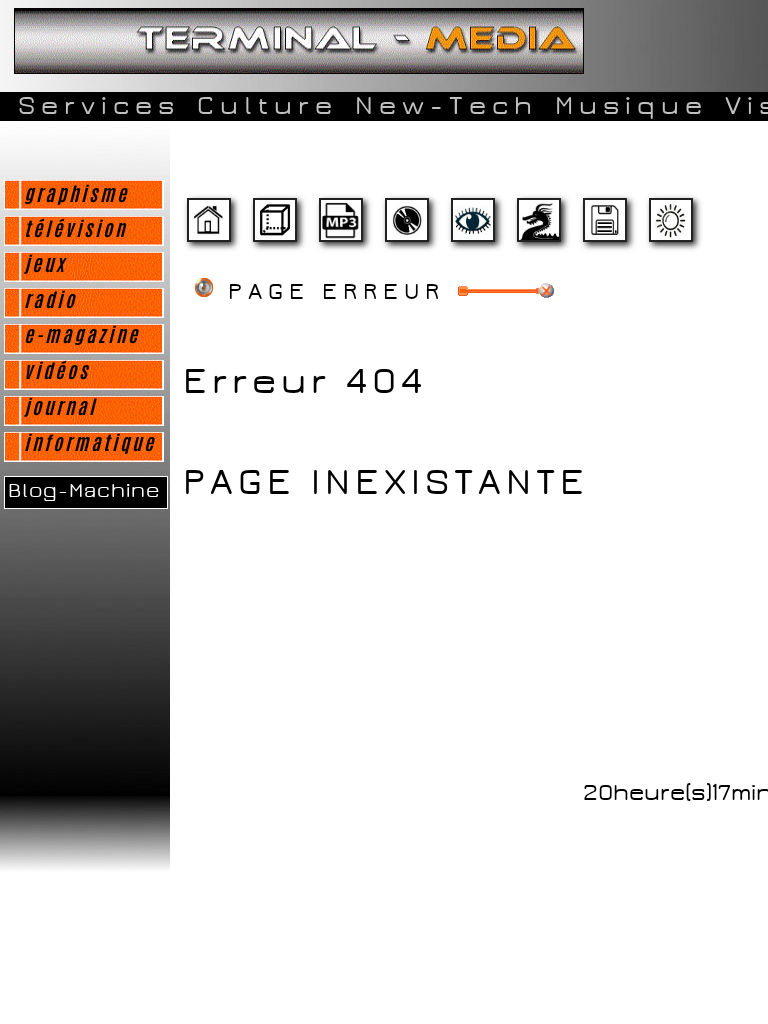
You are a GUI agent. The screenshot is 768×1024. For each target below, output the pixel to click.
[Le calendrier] (340, 228)
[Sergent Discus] (406, 228)
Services (99, 106)
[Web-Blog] (604, 228)
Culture (267, 106)
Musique (631, 106)
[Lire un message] (274, 228)
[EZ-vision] (472, 228)
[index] (208, 228)
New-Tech (446, 106)
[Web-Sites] (538, 228)
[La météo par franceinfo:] (670, 228)
